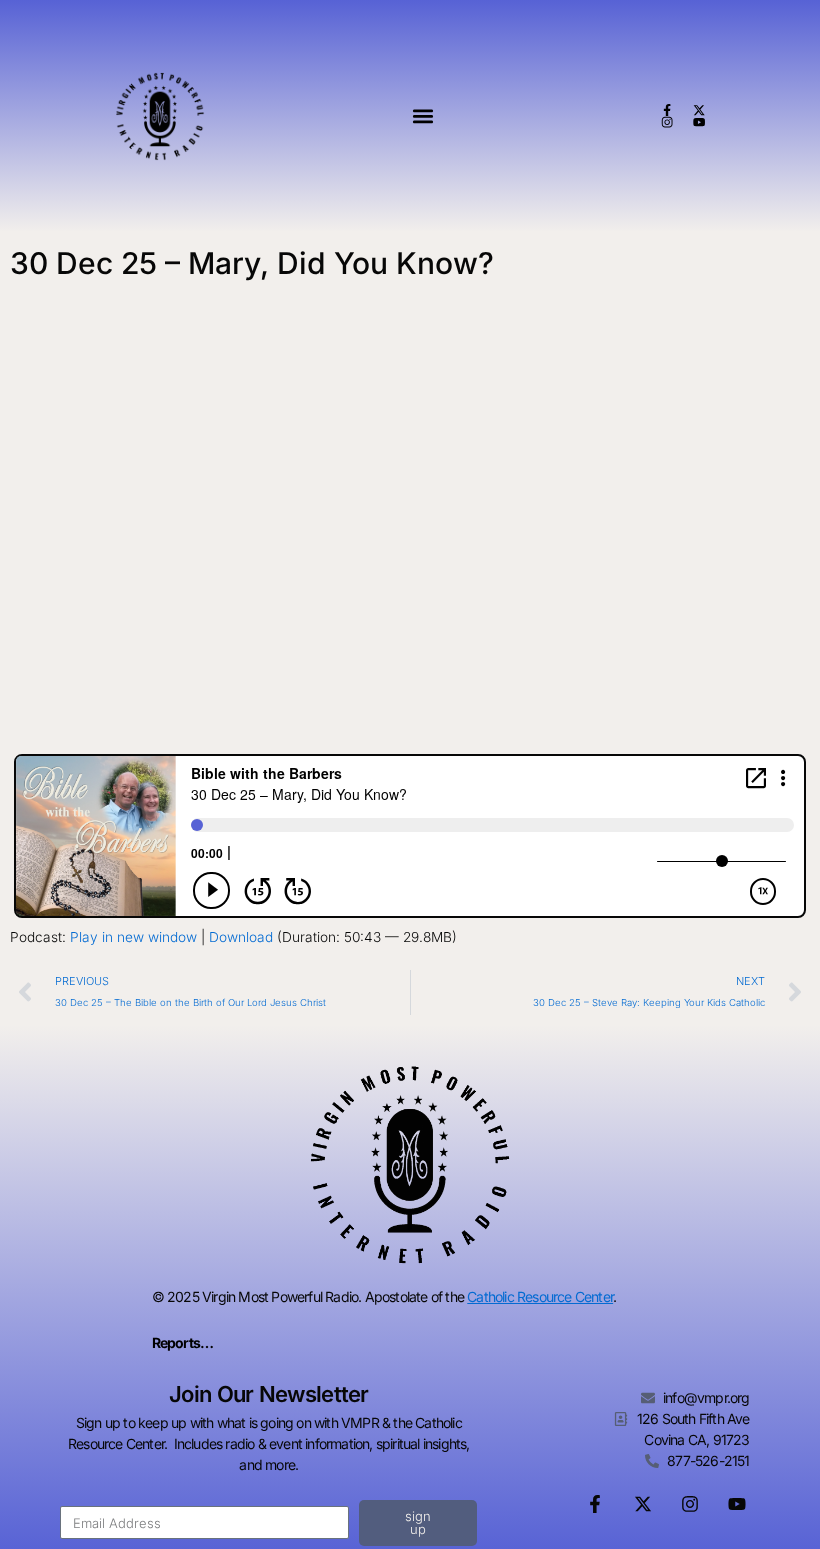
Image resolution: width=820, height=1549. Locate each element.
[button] (422, 116)
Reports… (183, 1342)
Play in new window (133, 937)
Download (241, 937)
